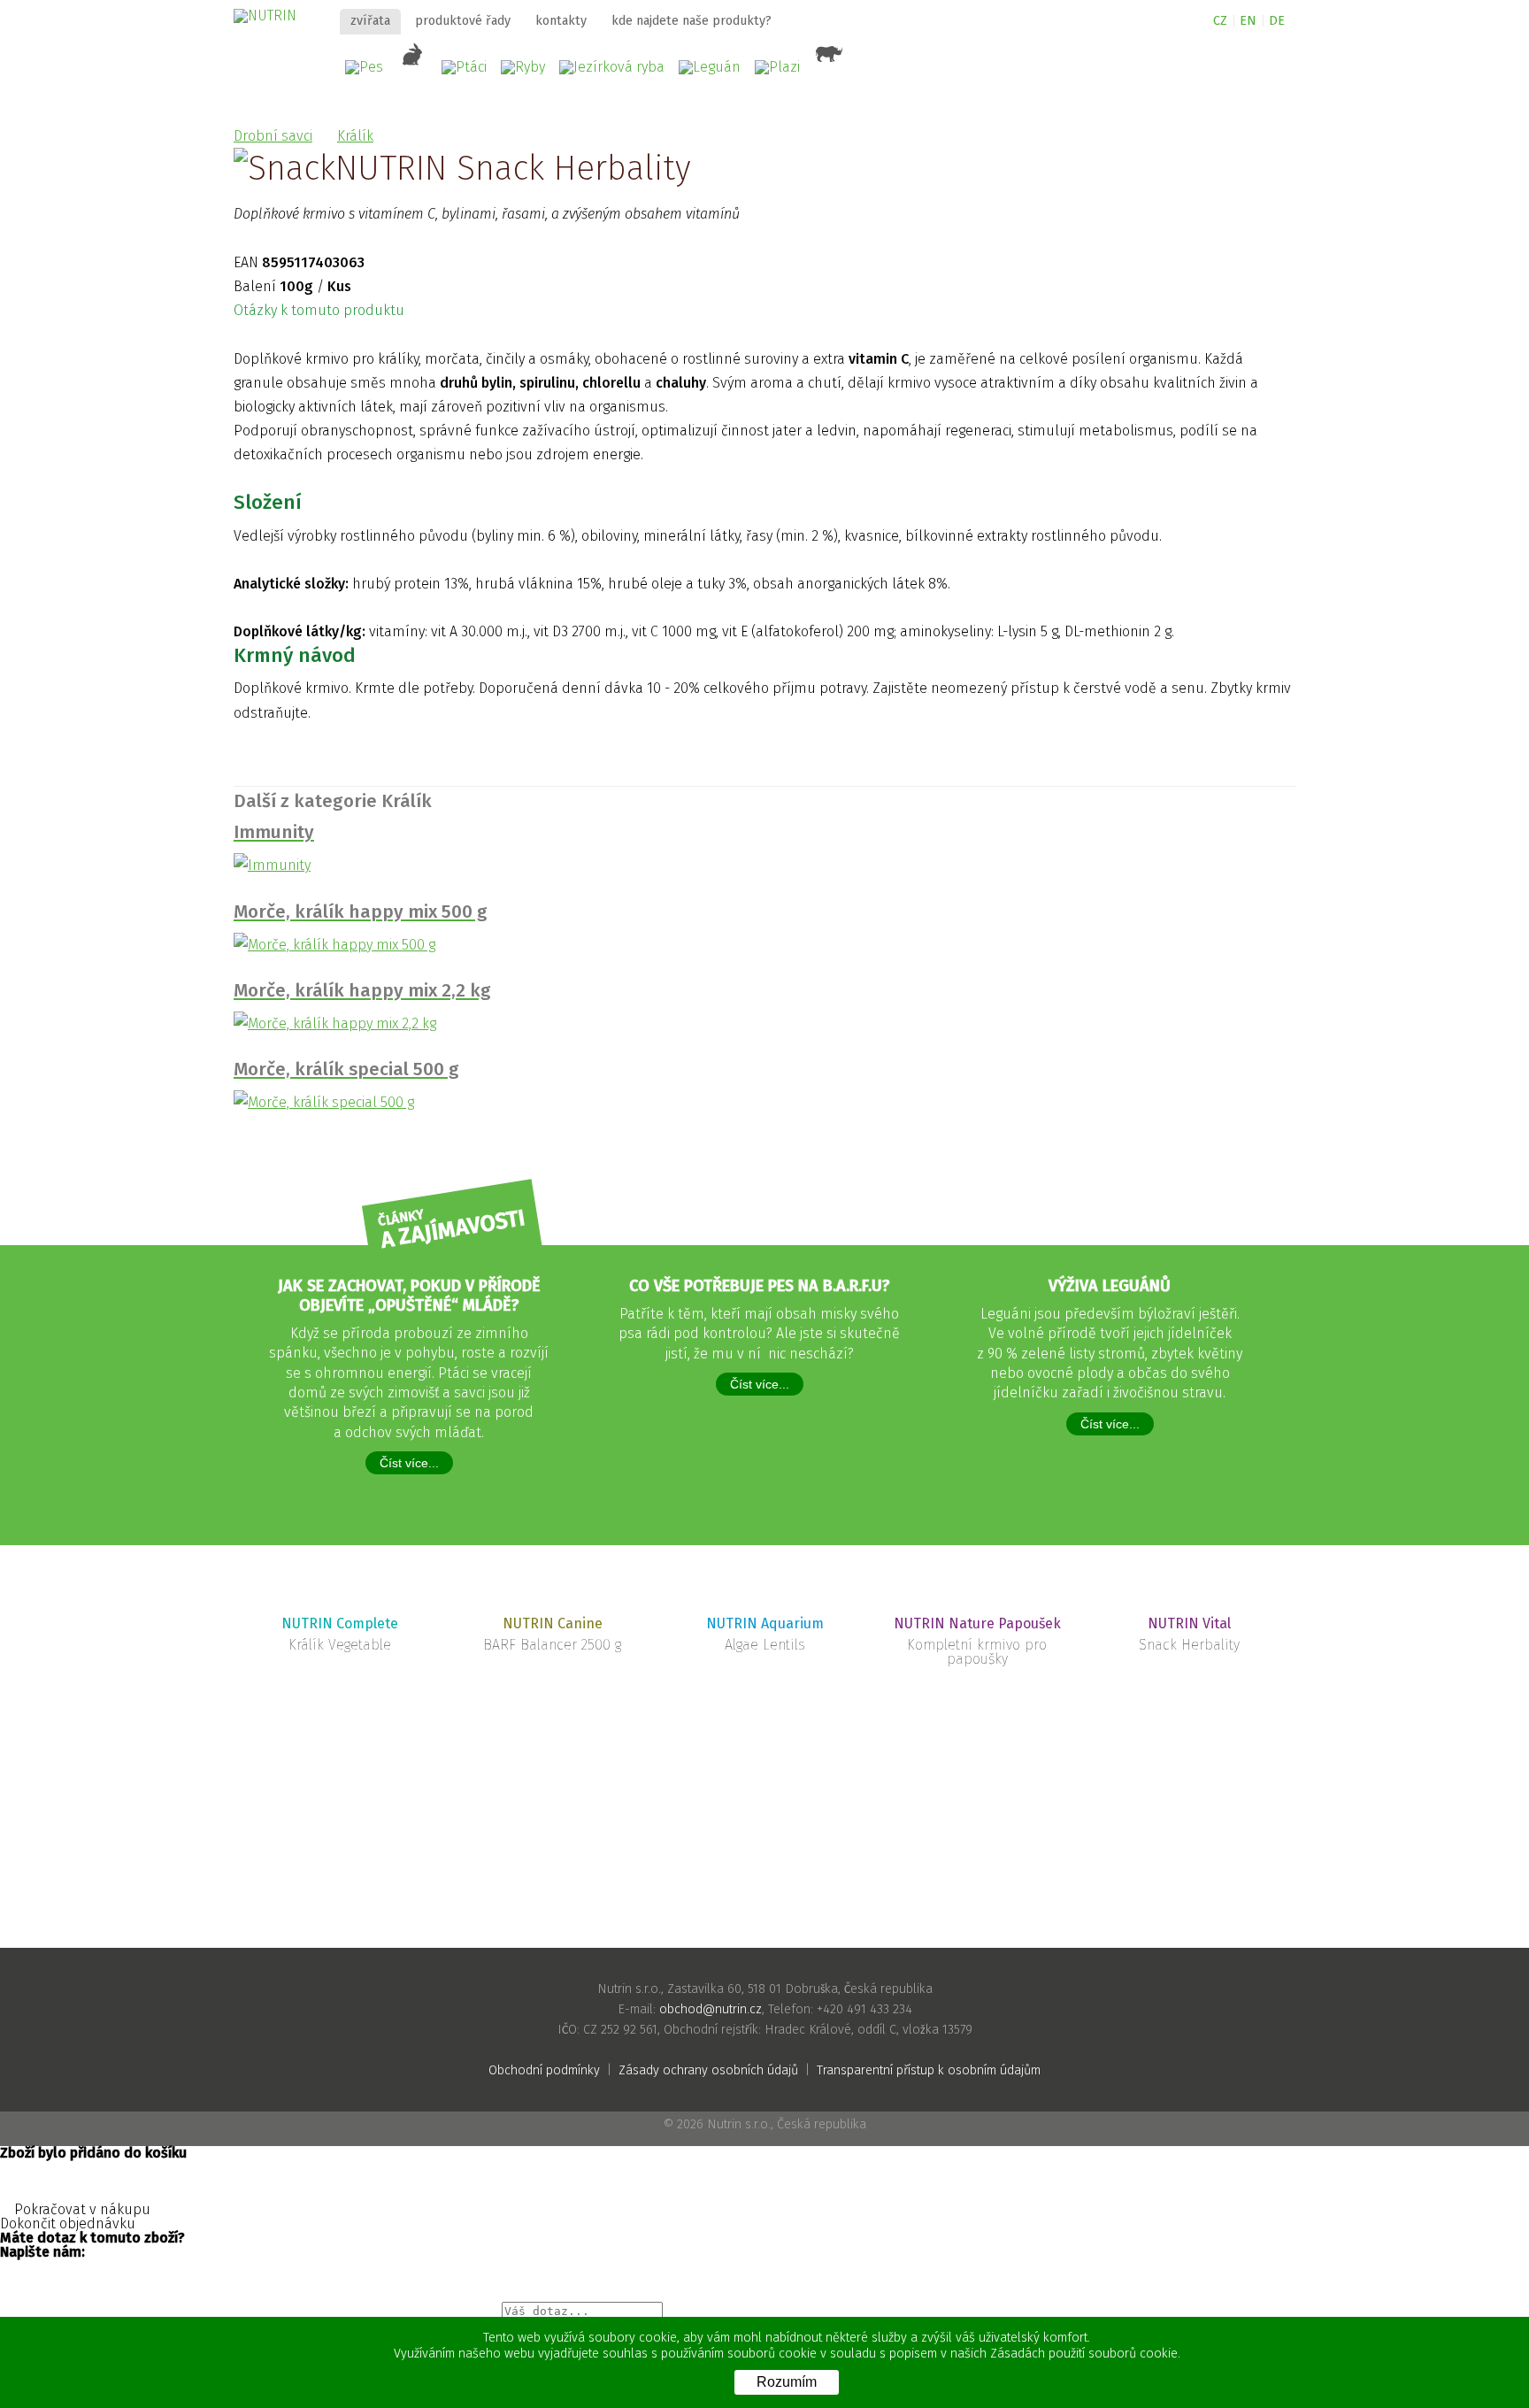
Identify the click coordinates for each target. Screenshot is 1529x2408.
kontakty (561, 21)
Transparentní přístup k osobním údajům (929, 2070)
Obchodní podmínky (544, 2070)
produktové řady (463, 21)
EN (1248, 21)
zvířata (370, 21)
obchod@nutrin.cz (711, 2009)
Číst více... (409, 1463)
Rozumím (787, 2382)
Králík (355, 136)
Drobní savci (273, 136)
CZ (1220, 21)
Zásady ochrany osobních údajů (708, 2070)
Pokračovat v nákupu (81, 2210)
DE (1277, 21)
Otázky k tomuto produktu (321, 310)
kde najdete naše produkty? (692, 21)
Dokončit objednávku (69, 2224)
